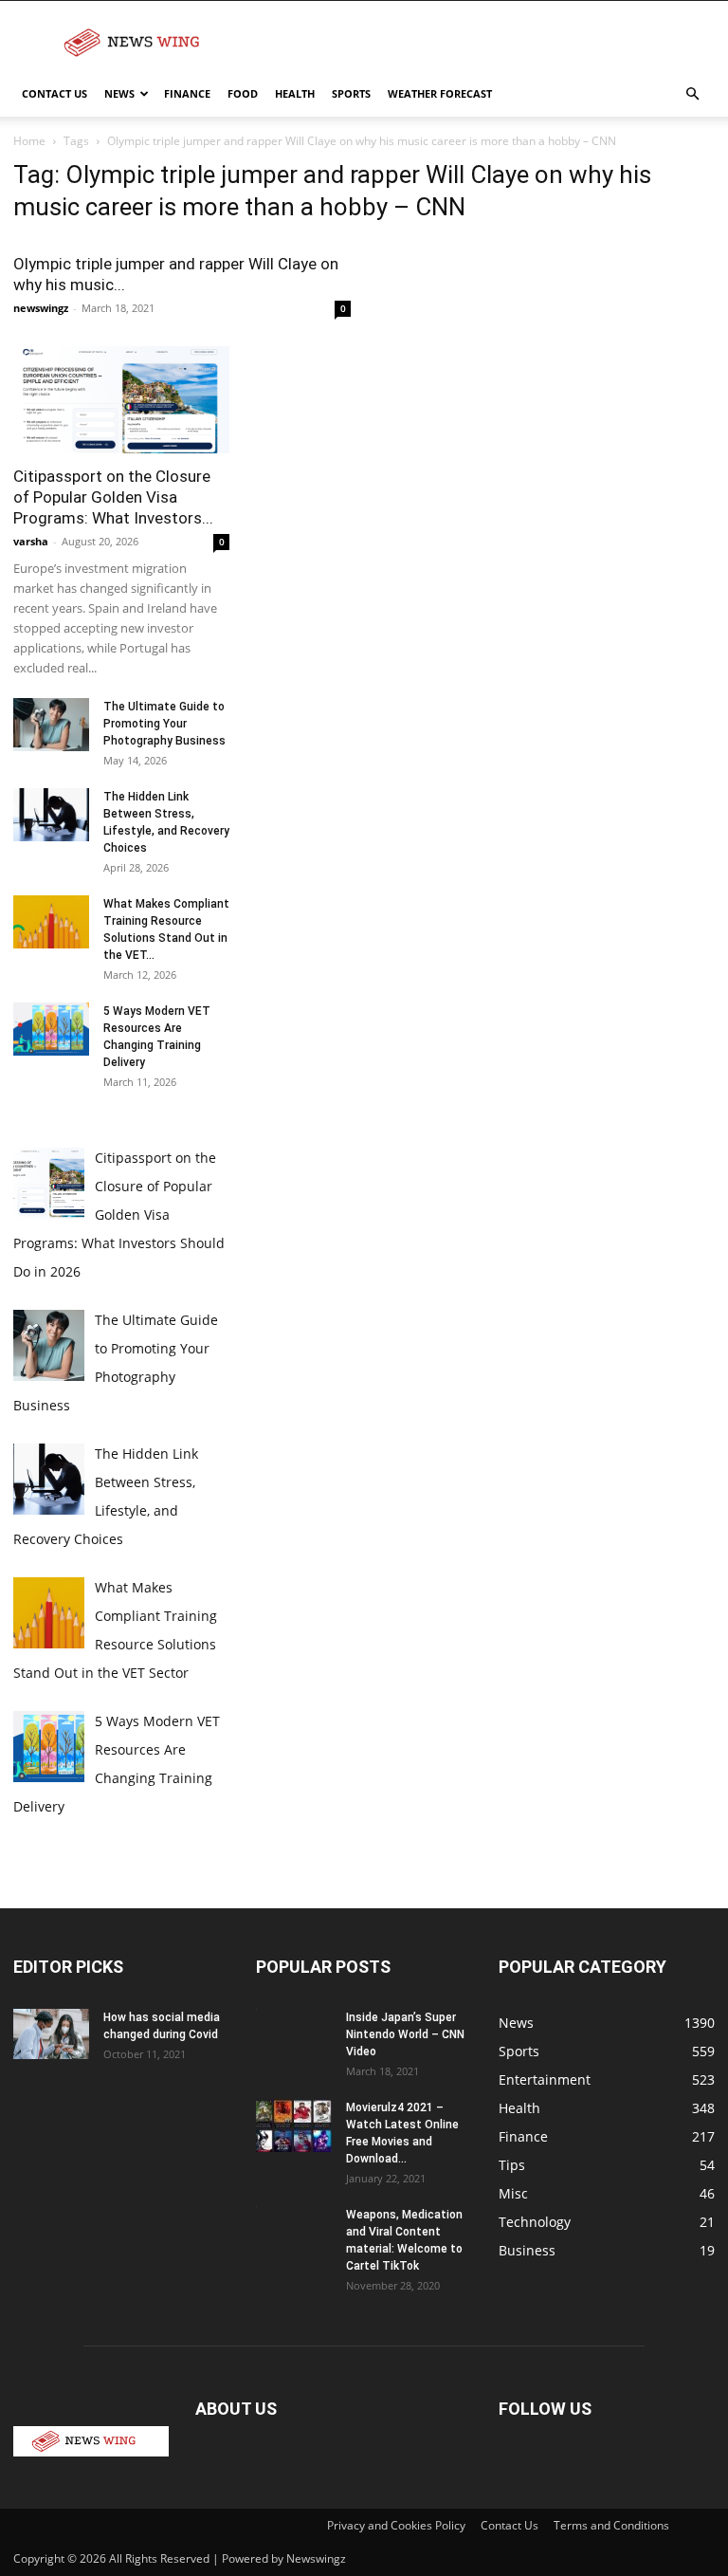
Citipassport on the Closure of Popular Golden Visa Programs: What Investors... (113, 498)
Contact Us (55, 93)
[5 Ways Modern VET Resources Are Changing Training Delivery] (51, 1030)
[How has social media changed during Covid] (51, 2035)
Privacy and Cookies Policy (396, 2525)
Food (243, 93)
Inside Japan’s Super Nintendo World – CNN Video (405, 2035)
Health (295, 93)
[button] (692, 94)
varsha (31, 542)
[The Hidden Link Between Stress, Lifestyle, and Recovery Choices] (51, 816)
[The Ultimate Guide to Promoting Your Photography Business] (51, 726)
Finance (187, 93)
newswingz (41, 309)
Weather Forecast (440, 93)
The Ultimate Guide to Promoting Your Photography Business (164, 725)
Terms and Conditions (611, 2525)
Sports (351, 93)
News (119, 93)
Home (29, 141)
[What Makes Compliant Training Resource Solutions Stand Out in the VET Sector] (51, 923)
